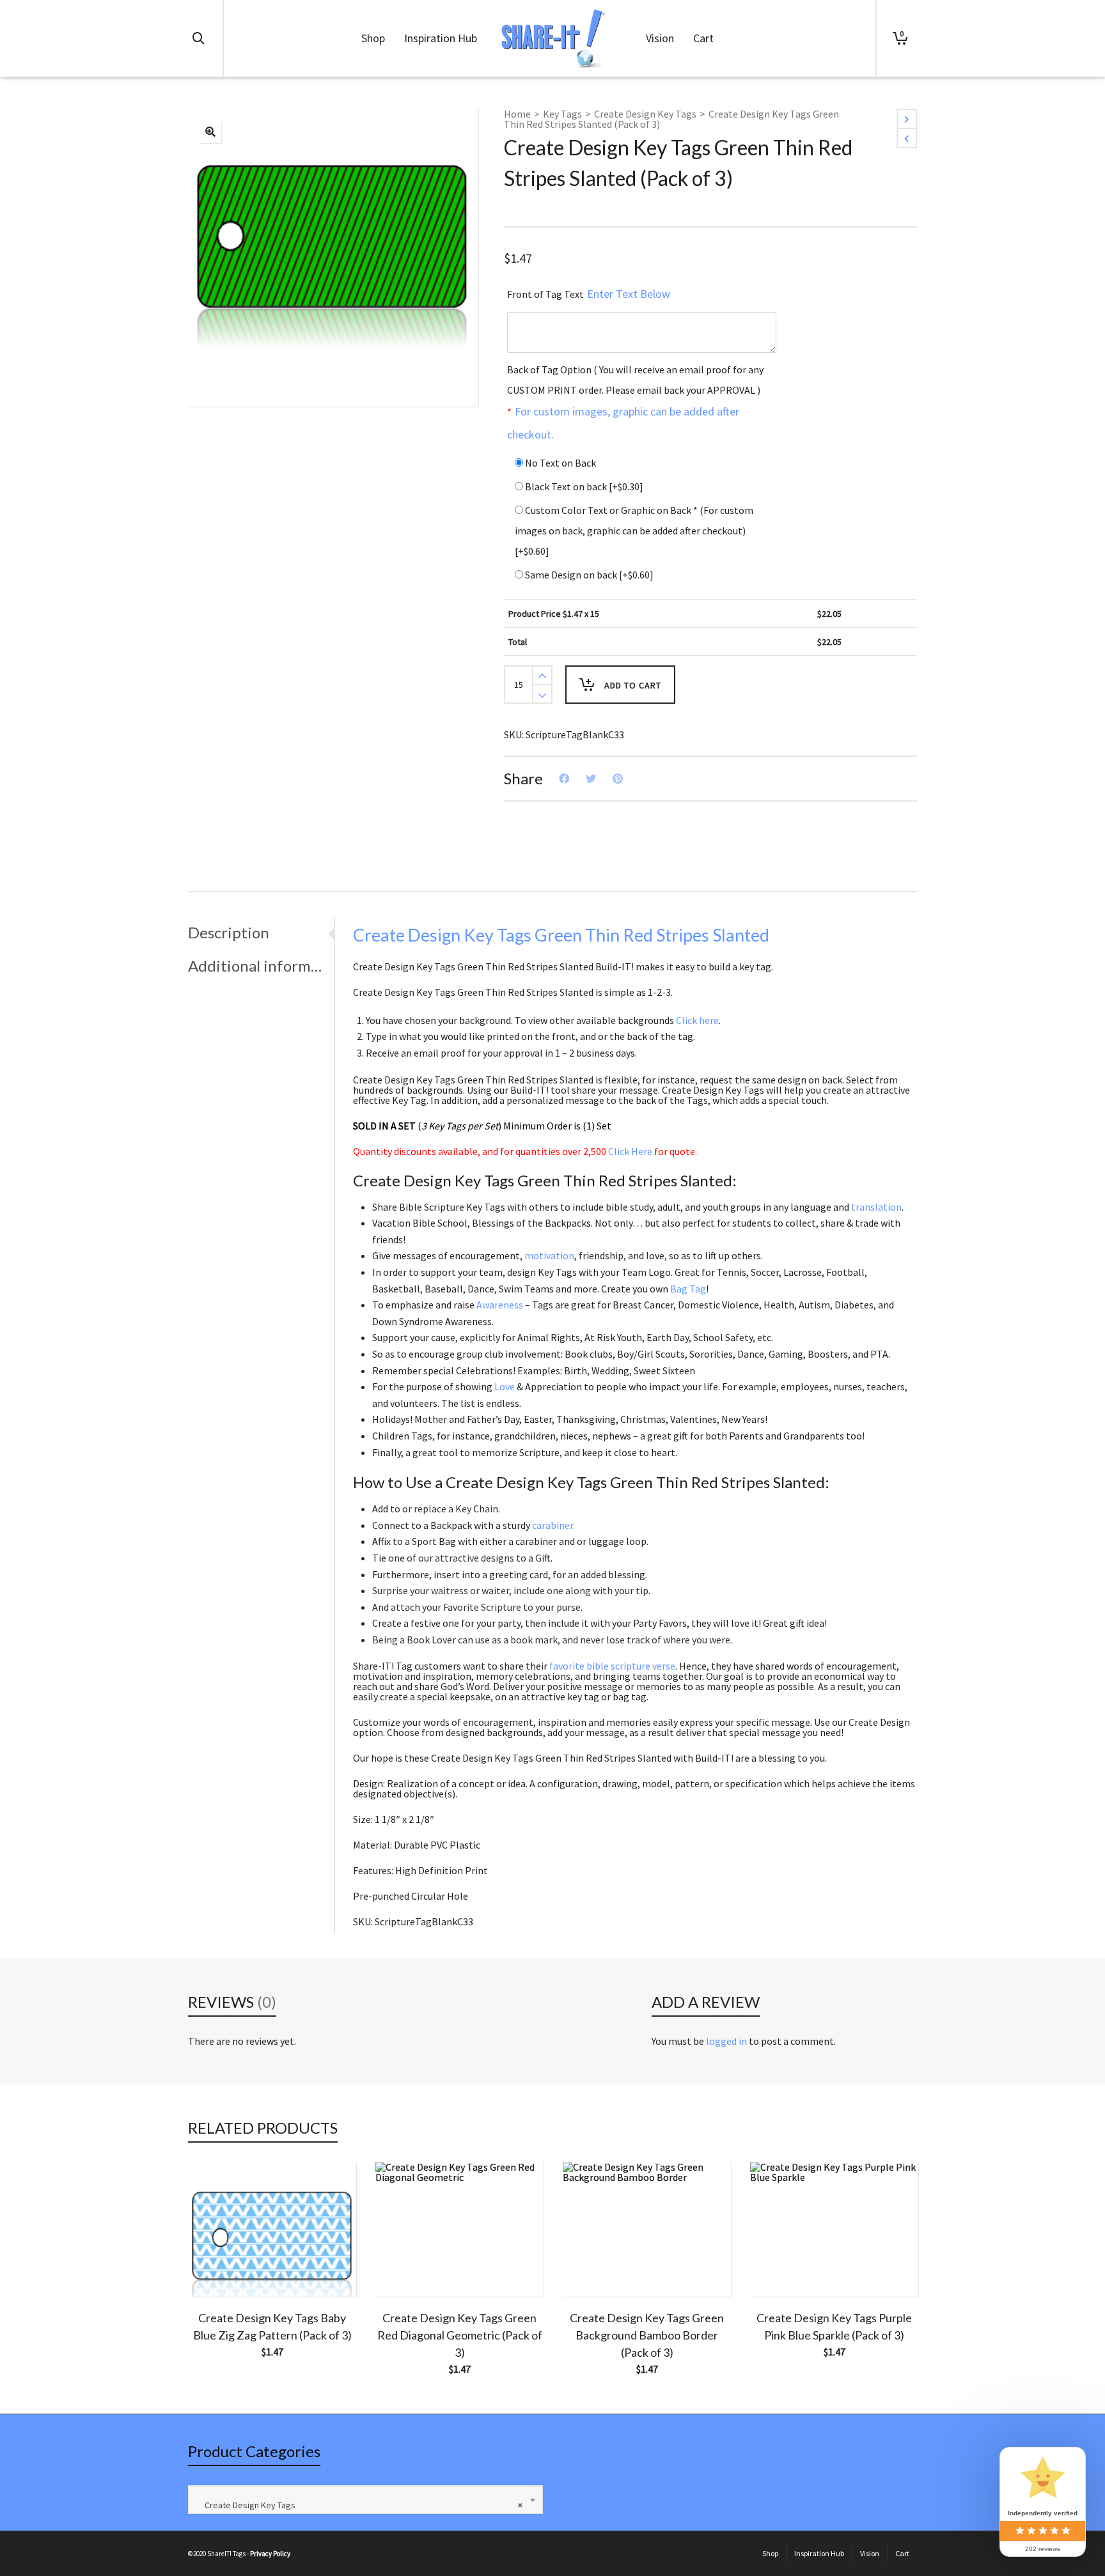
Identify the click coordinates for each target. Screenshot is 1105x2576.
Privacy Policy (270, 2554)
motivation (549, 1255)
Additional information (257, 966)
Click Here (630, 1151)
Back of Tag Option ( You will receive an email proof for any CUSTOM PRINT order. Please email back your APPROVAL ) (635, 402)
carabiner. (553, 1525)
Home (517, 114)
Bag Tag (688, 1289)
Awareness (500, 1305)
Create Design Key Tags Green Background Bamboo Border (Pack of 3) (647, 2335)
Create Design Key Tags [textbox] (361, 2505)
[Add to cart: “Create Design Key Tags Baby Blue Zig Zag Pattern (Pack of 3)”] (217, 2267)
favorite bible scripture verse (612, 1666)
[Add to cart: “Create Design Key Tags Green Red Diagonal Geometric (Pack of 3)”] (405, 2267)
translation (876, 1207)
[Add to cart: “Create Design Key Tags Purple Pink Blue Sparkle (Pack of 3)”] (780, 2267)
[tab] (261, 933)
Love (505, 1386)
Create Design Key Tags (645, 114)
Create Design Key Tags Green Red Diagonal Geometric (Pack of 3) (460, 2335)
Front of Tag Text (589, 294)
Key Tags (562, 114)
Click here (697, 1020)
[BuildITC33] (210, 132)
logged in (726, 2041)
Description (229, 932)
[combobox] (365, 2500)
